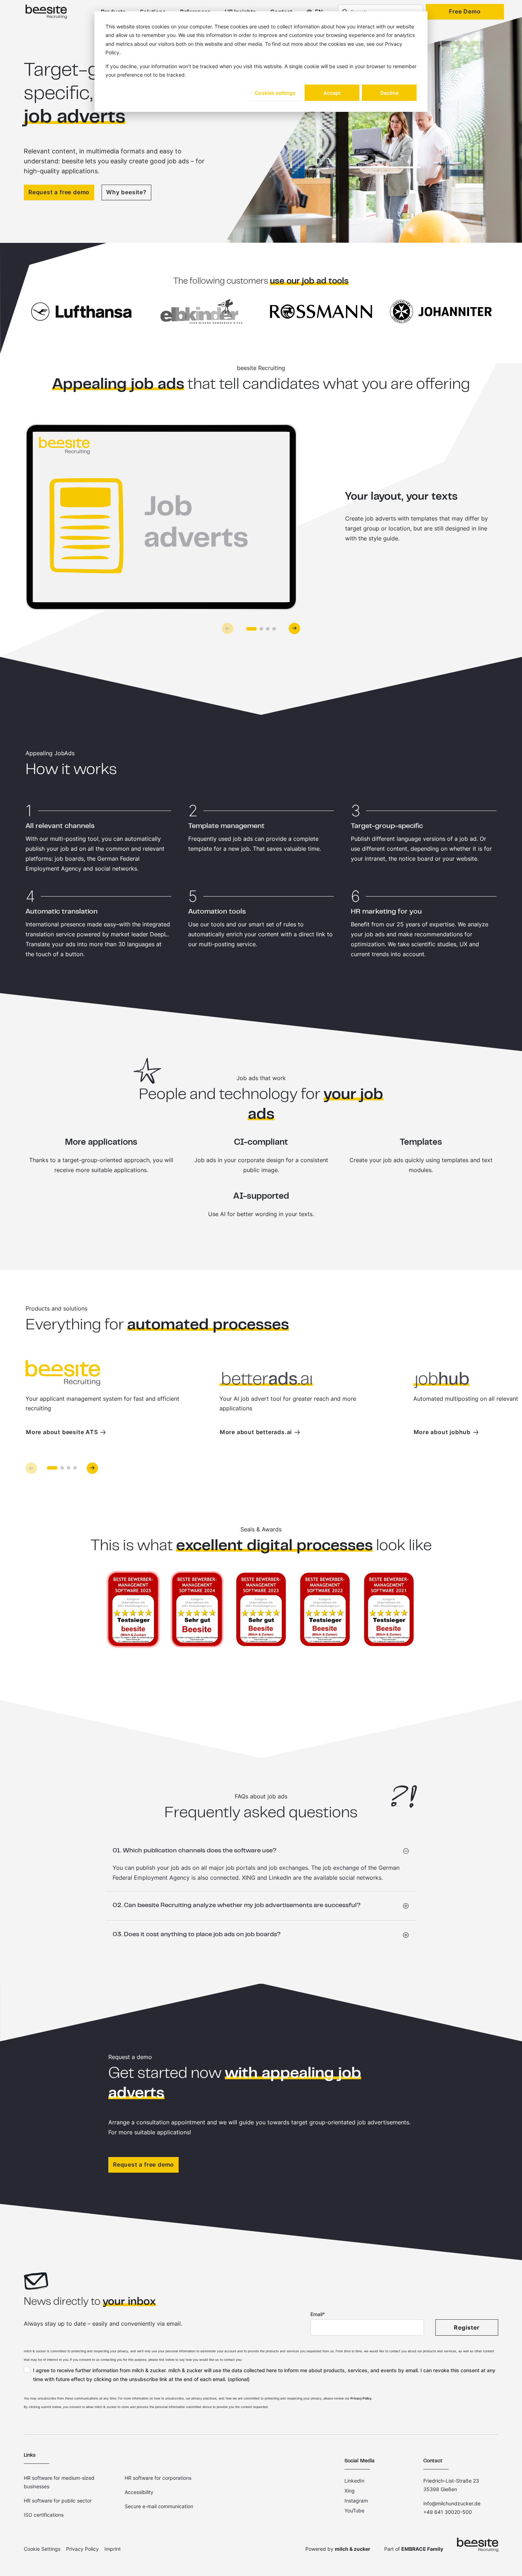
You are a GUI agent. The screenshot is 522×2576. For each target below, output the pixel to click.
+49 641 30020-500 (448, 2512)
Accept (332, 93)
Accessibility (139, 2492)
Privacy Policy (361, 2398)
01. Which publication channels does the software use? (195, 1851)
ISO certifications (44, 2515)
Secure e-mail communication (159, 2506)
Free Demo (465, 11)
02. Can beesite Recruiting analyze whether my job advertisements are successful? (237, 1906)
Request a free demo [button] (143, 2164)
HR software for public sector (58, 2501)
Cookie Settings (42, 2549)
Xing (350, 2491)
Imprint (113, 2549)
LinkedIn (354, 2481)
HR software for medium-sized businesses (59, 2482)
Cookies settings (275, 93)
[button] (251, 629)
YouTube (354, 2510)
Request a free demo (59, 192)
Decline (389, 93)
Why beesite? (126, 192)
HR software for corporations (158, 2478)
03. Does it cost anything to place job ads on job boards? (197, 1935)
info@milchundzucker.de (452, 2503)
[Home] (46, 12)
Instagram (356, 2501)
